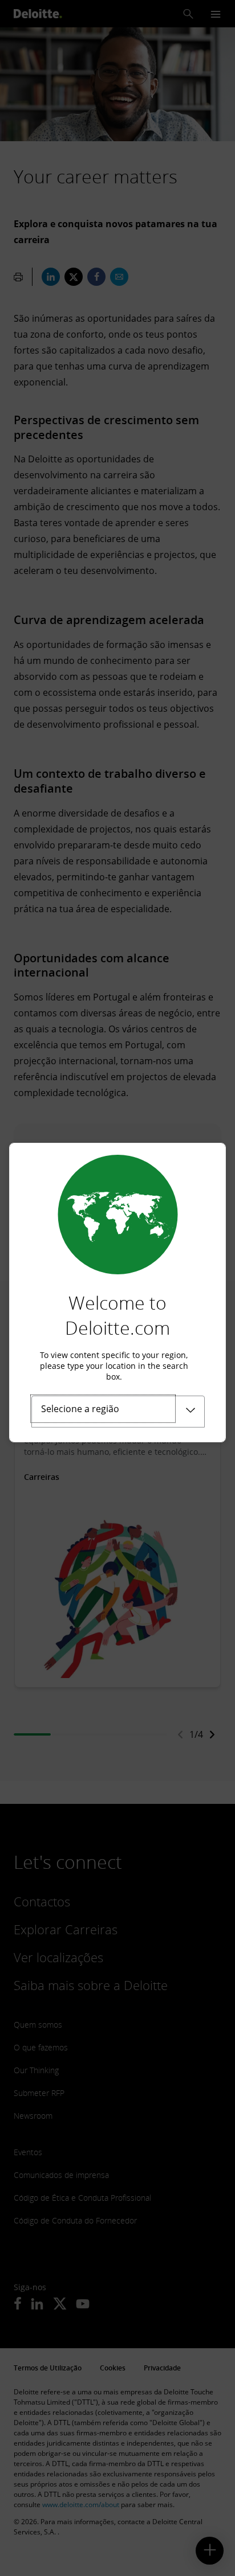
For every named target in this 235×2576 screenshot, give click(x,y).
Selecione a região (80, 1409)
